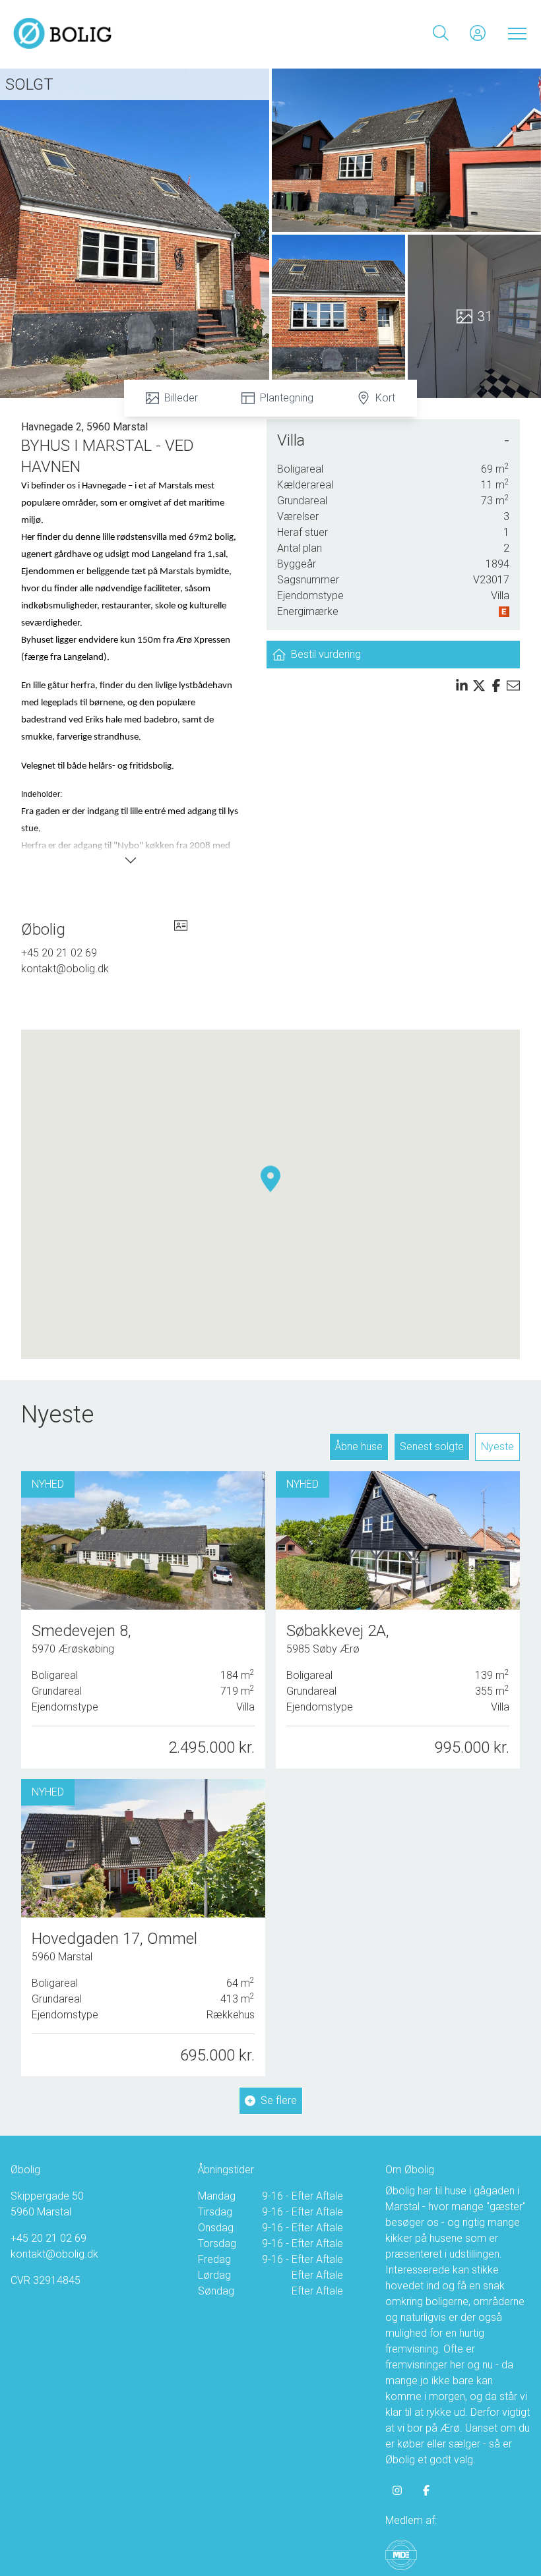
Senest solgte (432, 1447)
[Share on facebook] (496, 686)
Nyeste (497, 1447)
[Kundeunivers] (478, 33)
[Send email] (513, 686)
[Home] (142, 33)
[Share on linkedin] (462, 686)
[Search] (441, 33)
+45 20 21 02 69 (59, 953)
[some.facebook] (426, 2490)
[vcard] (181, 929)
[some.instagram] (397, 2490)
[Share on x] (479, 686)
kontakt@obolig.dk (65, 969)
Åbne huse (359, 1447)
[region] (270, 1194)
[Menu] (515, 33)
